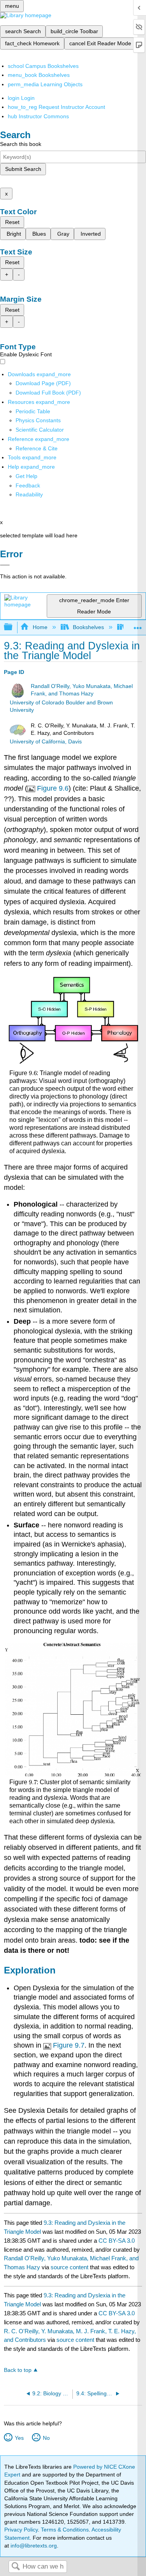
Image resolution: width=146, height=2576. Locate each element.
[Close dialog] (5, 565)
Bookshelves (88, 627)
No (46, 2438)
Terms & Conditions (65, 2530)
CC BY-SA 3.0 (117, 2241)
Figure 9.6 (53, 788)
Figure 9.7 (69, 2045)
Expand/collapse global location (138, 625)
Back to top (18, 2370)
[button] (28, 485)
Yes (19, 2438)
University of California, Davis (46, 742)
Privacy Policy (21, 2530)
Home (40, 627)
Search (16, 2567)
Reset (12, 222)
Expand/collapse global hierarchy (13, 627)
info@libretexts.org (33, 2546)
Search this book (21, 144)
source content (69, 2267)
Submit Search (23, 169)
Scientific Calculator (40, 430)
